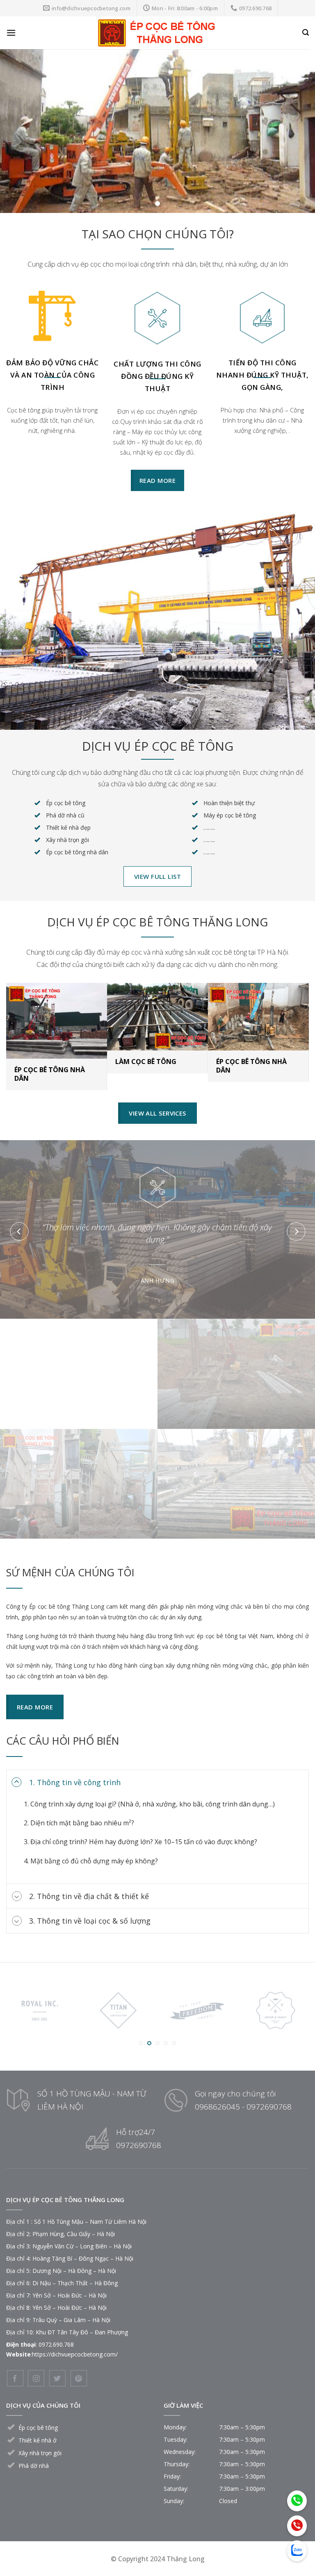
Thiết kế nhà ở (38, 2440)
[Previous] (19, 1231)
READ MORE (79, 1346)
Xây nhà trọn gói (40, 2453)
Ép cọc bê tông (38, 2428)
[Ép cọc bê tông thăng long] (157, 33)
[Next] (296, 1231)
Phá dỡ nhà (34, 2466)
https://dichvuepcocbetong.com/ (75, 2354)
